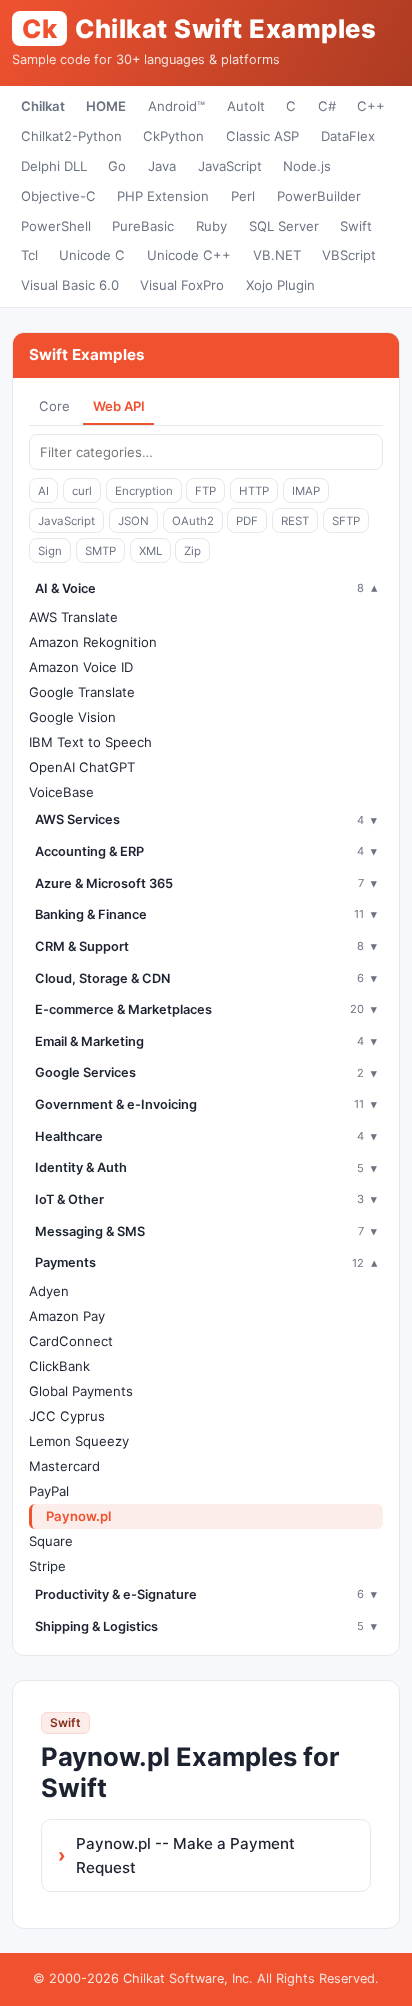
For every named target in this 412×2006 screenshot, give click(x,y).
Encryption (144, 491)
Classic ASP (262, 136)
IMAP (306, 491)
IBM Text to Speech (90, 742)
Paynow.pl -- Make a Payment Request (185, 1855)
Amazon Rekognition (93, 642)
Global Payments (81, 1391)
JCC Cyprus (67, 1416)
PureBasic (143, 226)
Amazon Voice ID (81, 667)
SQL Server (284, 226)
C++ (371, 106)
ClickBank (59, 1366)
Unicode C (92, 255)
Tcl (29, 255)
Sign (50, 551)
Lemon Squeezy (79, 1441)
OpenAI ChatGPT (82, 767)
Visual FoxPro (182, 285)
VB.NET (277, 255)
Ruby (211, 226)
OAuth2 (193, 521)
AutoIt (246, 106)
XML (150, 551)
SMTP (100, 551)
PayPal (49, 1491)
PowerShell (56, 226)
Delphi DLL (54, 166)
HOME (106, 106)
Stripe (47, 1566)
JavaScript (230, 166)
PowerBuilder (319, 196)
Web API (119, 406)
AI (43, 491)
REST (295, 521)
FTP (205, 491)
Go (117, 166)
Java (162, 166)
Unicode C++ (189, 255)
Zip (192, 551)
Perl (243, 196)
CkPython (173, 136)
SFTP (346, 521)
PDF (247, 521)
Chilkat (43, 106)
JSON (133, 521)
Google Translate (82, 692)
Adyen (49, 1291)
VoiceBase (61, 792)
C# (327, 106)
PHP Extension (163, 196)
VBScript (349, 255)
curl (82, 491)
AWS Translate (73, 617)
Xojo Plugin (280, 285)
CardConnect (71, 1341)
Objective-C (58, 196)
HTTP (254, 491)
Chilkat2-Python (71, 136)
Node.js (307, 166)
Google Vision (72, 717)
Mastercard (64, 1466)
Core (54, 406)
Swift (356, 226)
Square (51, 1541)
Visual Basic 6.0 (70, 285)
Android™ (176, 106)
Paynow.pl (78, 1516)
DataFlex (348, 136)
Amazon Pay (67, 1316)
